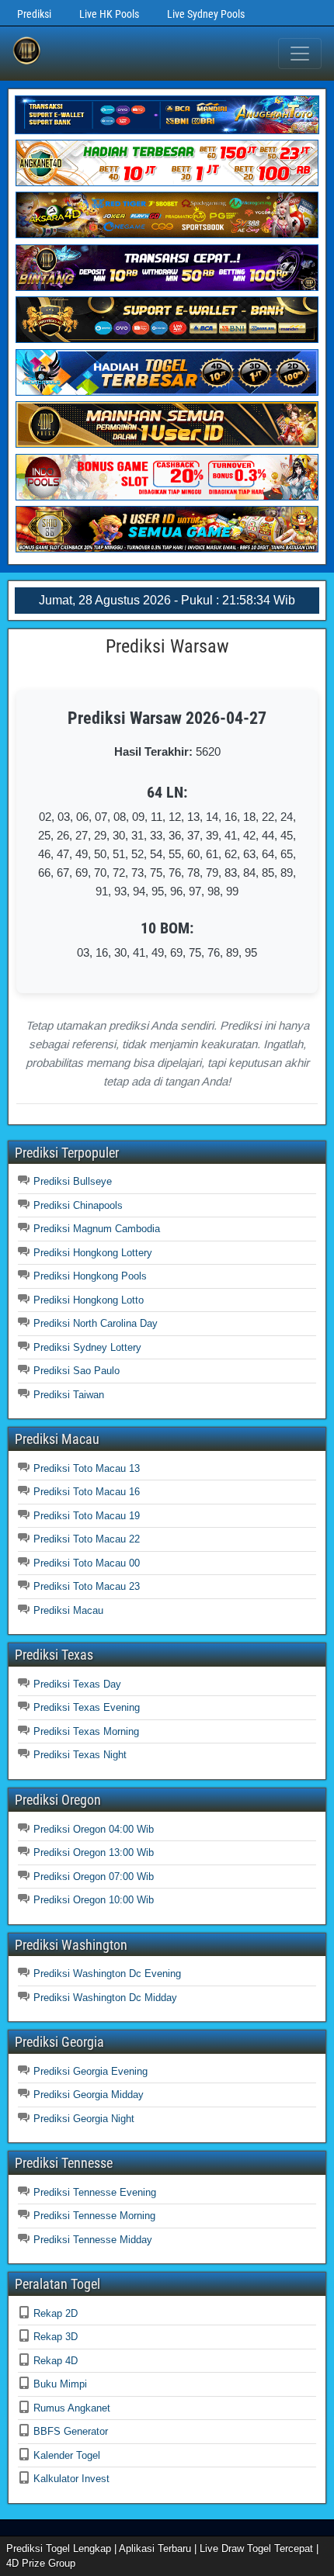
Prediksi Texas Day (77, 1684)
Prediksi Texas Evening (87, 1707)
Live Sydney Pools (206, 14)
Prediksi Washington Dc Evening (107, 1974)
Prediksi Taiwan (69, 1395)
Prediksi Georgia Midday (89, 2095)
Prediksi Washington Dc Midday (105, 1998)
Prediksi (34, 14)
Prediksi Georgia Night (84, 2119)
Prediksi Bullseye (73, 1181)
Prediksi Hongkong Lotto (89, 1300)
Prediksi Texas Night (80, 1755)
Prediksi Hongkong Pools (90, 1276)
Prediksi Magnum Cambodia (97, 1229)
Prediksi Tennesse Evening (95, 2192)
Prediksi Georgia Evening (90, 2071)
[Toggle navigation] (300, 54)
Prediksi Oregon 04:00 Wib (94, 1829)
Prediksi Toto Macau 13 (87, 1468)
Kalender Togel (67, 2455)
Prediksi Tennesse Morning (94, 2216)
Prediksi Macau (68, 1610)
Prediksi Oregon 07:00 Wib (94, 1877)
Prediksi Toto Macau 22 (87, 1539)
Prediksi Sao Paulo (77, 1371)
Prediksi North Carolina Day (96, 1323)
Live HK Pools (109, 14)
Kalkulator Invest (71, 2479)
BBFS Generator (71, 2431)
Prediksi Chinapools (78, 1205)
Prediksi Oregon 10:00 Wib (94, 1900)
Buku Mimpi (60, 2384)
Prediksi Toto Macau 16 (87, 1492)
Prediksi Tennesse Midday (93, 2240)
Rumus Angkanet (72, 2408)
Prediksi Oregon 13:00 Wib (94, 1852)
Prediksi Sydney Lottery (87, 1347)
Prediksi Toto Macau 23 (87, 1586)
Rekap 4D (56, 2361)
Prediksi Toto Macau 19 (87, 1516)
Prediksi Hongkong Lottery (93, 1253)
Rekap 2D (56, 2313)
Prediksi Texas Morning (86, 1731)
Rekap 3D (56, 2337)
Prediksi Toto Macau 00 (87, 1563)
